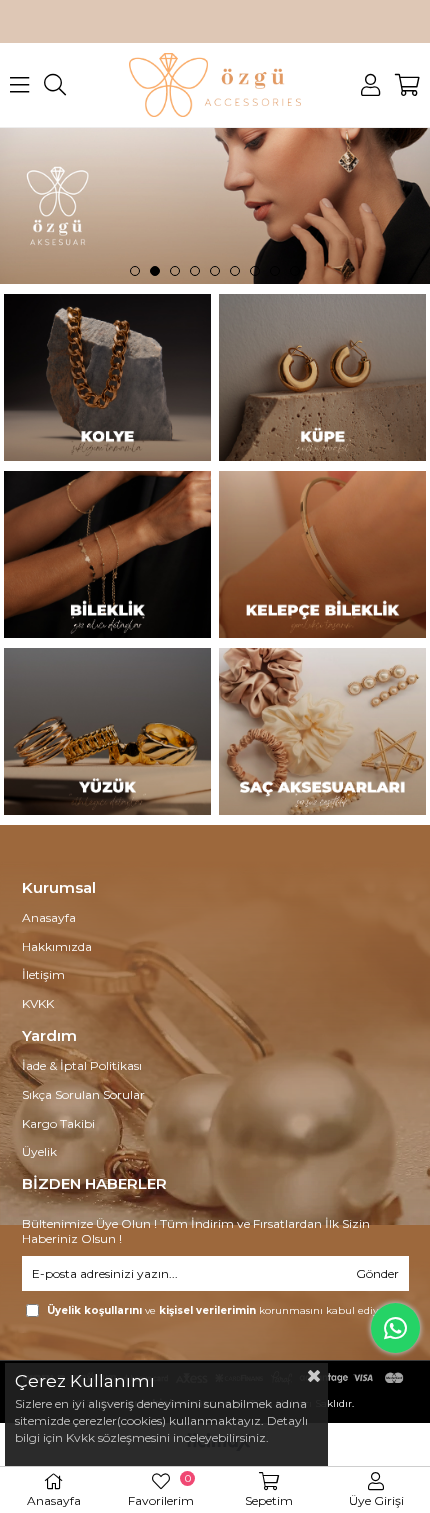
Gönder (377, 1273)
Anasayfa (49, 917)
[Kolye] (107, 377)
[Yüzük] (107, 731)
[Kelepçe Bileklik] (322, 554)
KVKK (38, 1003)
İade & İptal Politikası (82, 1065)
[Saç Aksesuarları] (322, 731)
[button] (135, 271)
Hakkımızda (57, 946)
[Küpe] (322, 377)
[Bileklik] (107, 554)
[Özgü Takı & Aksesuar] (215, 206)
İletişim (43, 974)
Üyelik (39, 1151)
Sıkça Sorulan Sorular (83, 1094)
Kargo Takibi (58, 1123)
